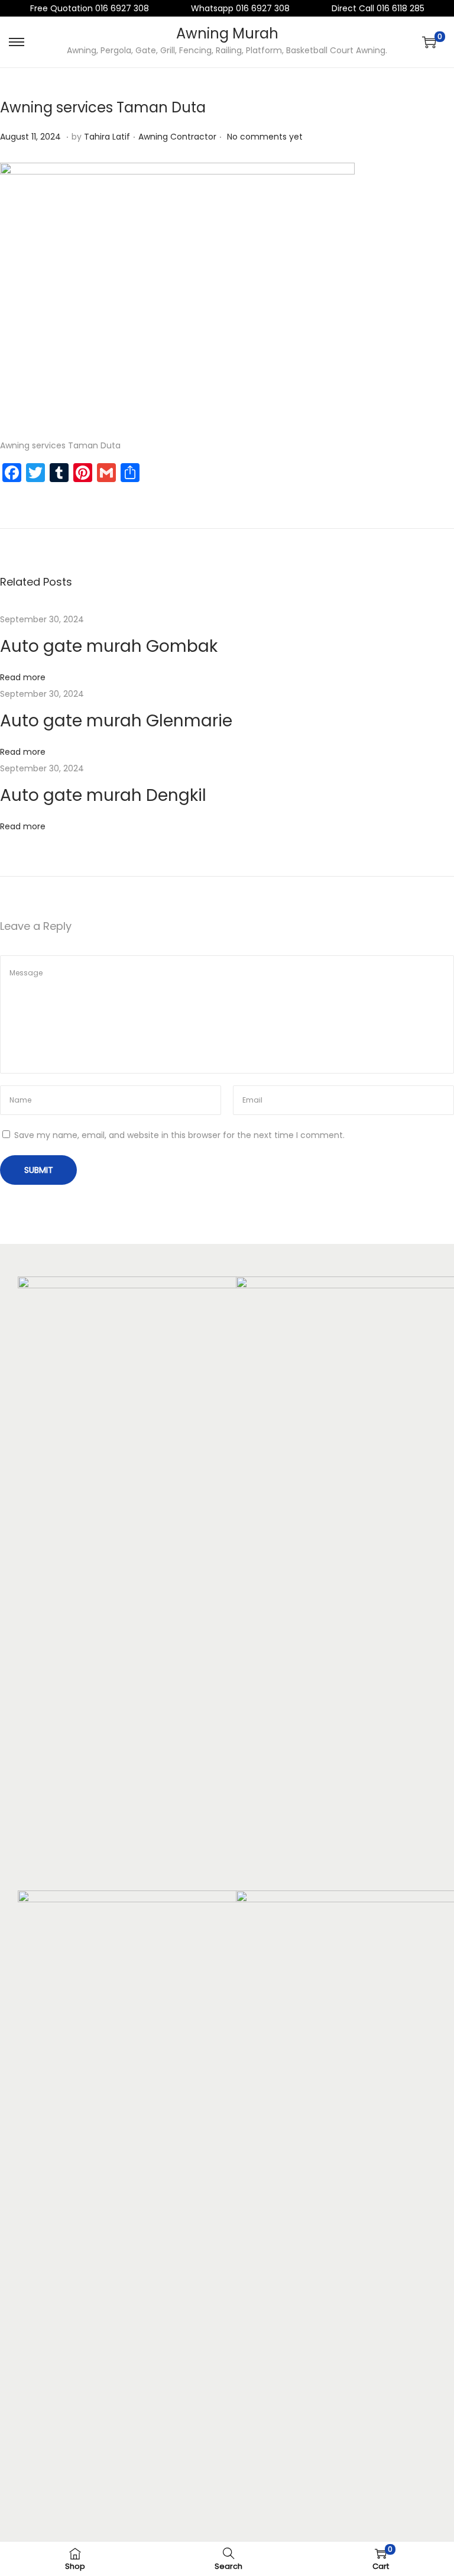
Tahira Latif (107, 137)
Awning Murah (227, 33)
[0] (429, 42)
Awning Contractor (177, 137)
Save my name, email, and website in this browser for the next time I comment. (179, 1135)
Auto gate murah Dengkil (103, 795)
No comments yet (265, 137)
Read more (23, 677)
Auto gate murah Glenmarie (116, 721)
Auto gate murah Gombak (109, 646)
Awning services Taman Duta (103, 107)
